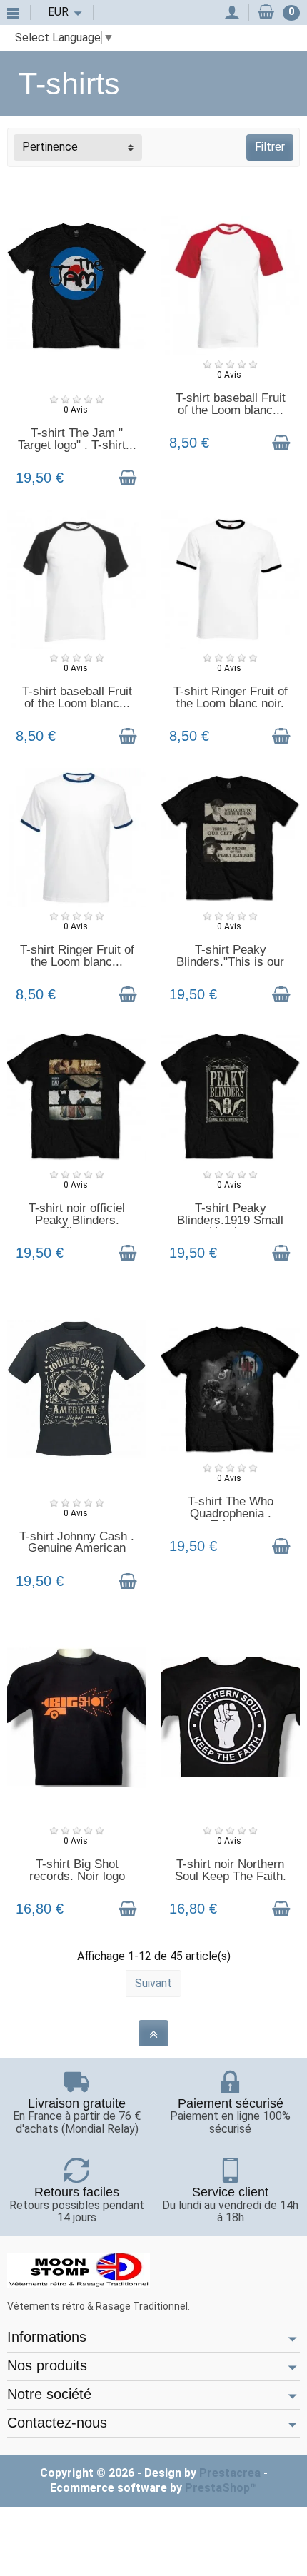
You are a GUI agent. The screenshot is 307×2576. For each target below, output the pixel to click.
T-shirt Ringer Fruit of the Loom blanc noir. (231, 697)
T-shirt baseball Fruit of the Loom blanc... (231, 404)
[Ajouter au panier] (128, 478)
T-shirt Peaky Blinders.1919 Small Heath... (230, 1220)
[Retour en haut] (153, 2033)
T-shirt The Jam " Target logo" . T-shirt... (77, 439)
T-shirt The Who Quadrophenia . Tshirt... (231, 1513)
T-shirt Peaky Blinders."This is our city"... (230, 961)
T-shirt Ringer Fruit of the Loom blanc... (77, 956)
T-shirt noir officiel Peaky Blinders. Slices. (77, 1220)
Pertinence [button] (50, 147)
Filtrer (270, 147)
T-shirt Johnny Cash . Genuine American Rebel (77, 1548)
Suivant (153, 1983)
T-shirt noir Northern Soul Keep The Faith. (231, 1870)
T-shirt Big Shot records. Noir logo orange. (77, 1876)
